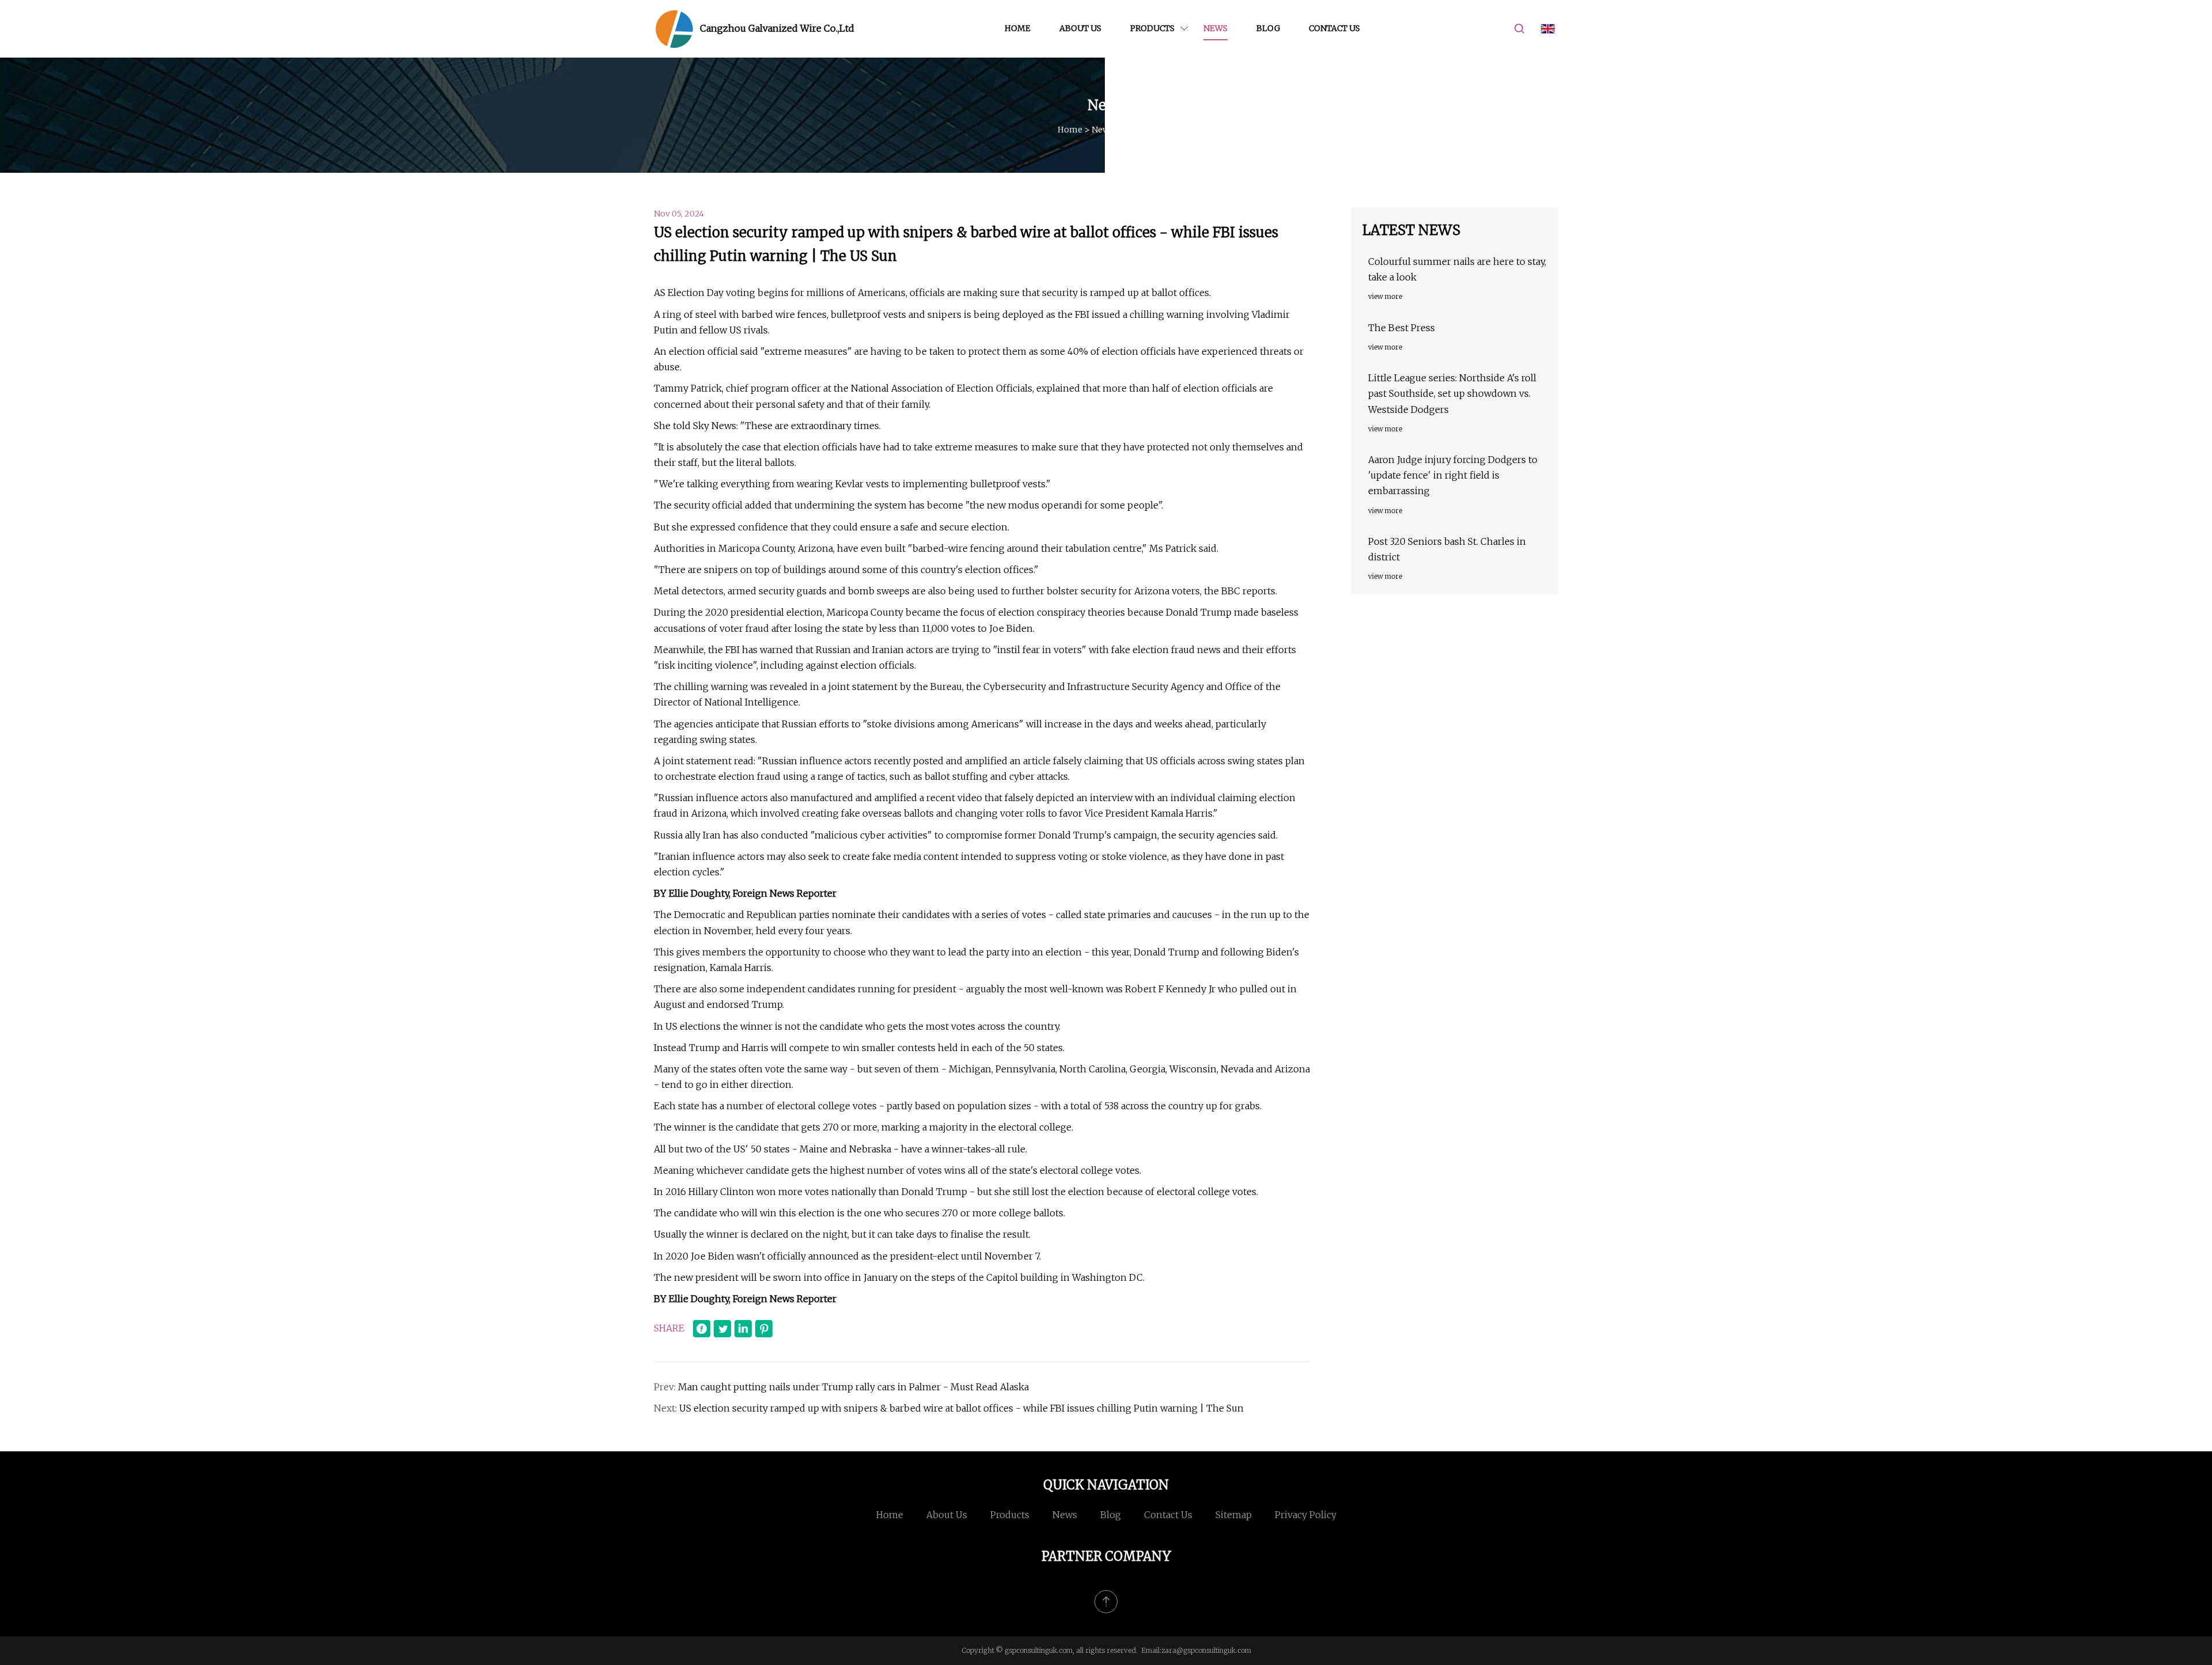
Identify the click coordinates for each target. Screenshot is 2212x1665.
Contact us (1334, 28)
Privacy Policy (1306, 1515)
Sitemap (1234, 1515)
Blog (1268, 28)
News (1215, 28)
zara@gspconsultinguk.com (1206, 1650)
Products (1152, 28)
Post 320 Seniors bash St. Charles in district (1447, 549)
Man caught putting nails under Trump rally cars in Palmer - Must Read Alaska (853, 1387)
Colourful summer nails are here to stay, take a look (1457, 269)
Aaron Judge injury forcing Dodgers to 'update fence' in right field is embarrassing (1453, 475)
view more (1385, 296)
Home (1018, 28)
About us (1080, 28)
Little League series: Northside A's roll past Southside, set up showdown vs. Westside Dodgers (1452, 393)
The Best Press (1402, 328)
